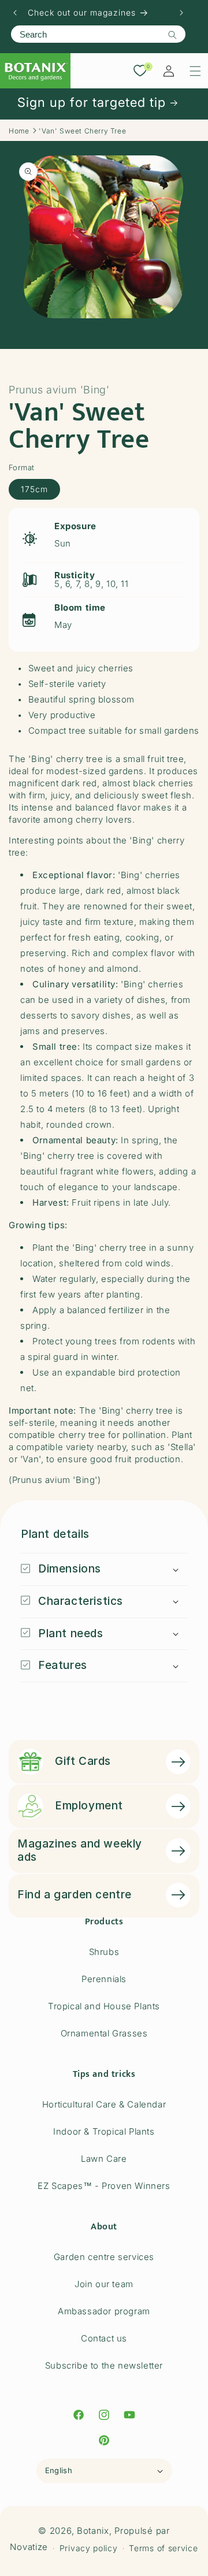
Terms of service (163, 2548)
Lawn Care (104, 2159)
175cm (34, 489)
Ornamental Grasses (104, 2033)
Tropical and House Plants (104, 2006)
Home (19, 131)
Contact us (104, 2338)
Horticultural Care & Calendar (104, 2104)
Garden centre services (104, 2257)
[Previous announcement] (15, 13)
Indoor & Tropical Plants (104, 2131)
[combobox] (98, 34)
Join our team (104, 2284)
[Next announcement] (181, 13)
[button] (195, 71)
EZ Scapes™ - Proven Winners (104, 2186)
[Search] (172, 35)
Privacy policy (89, 2548)
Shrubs (104, 1952)
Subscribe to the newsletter (104, 2365)
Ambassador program (104, 2311)
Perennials (104, 1979)
